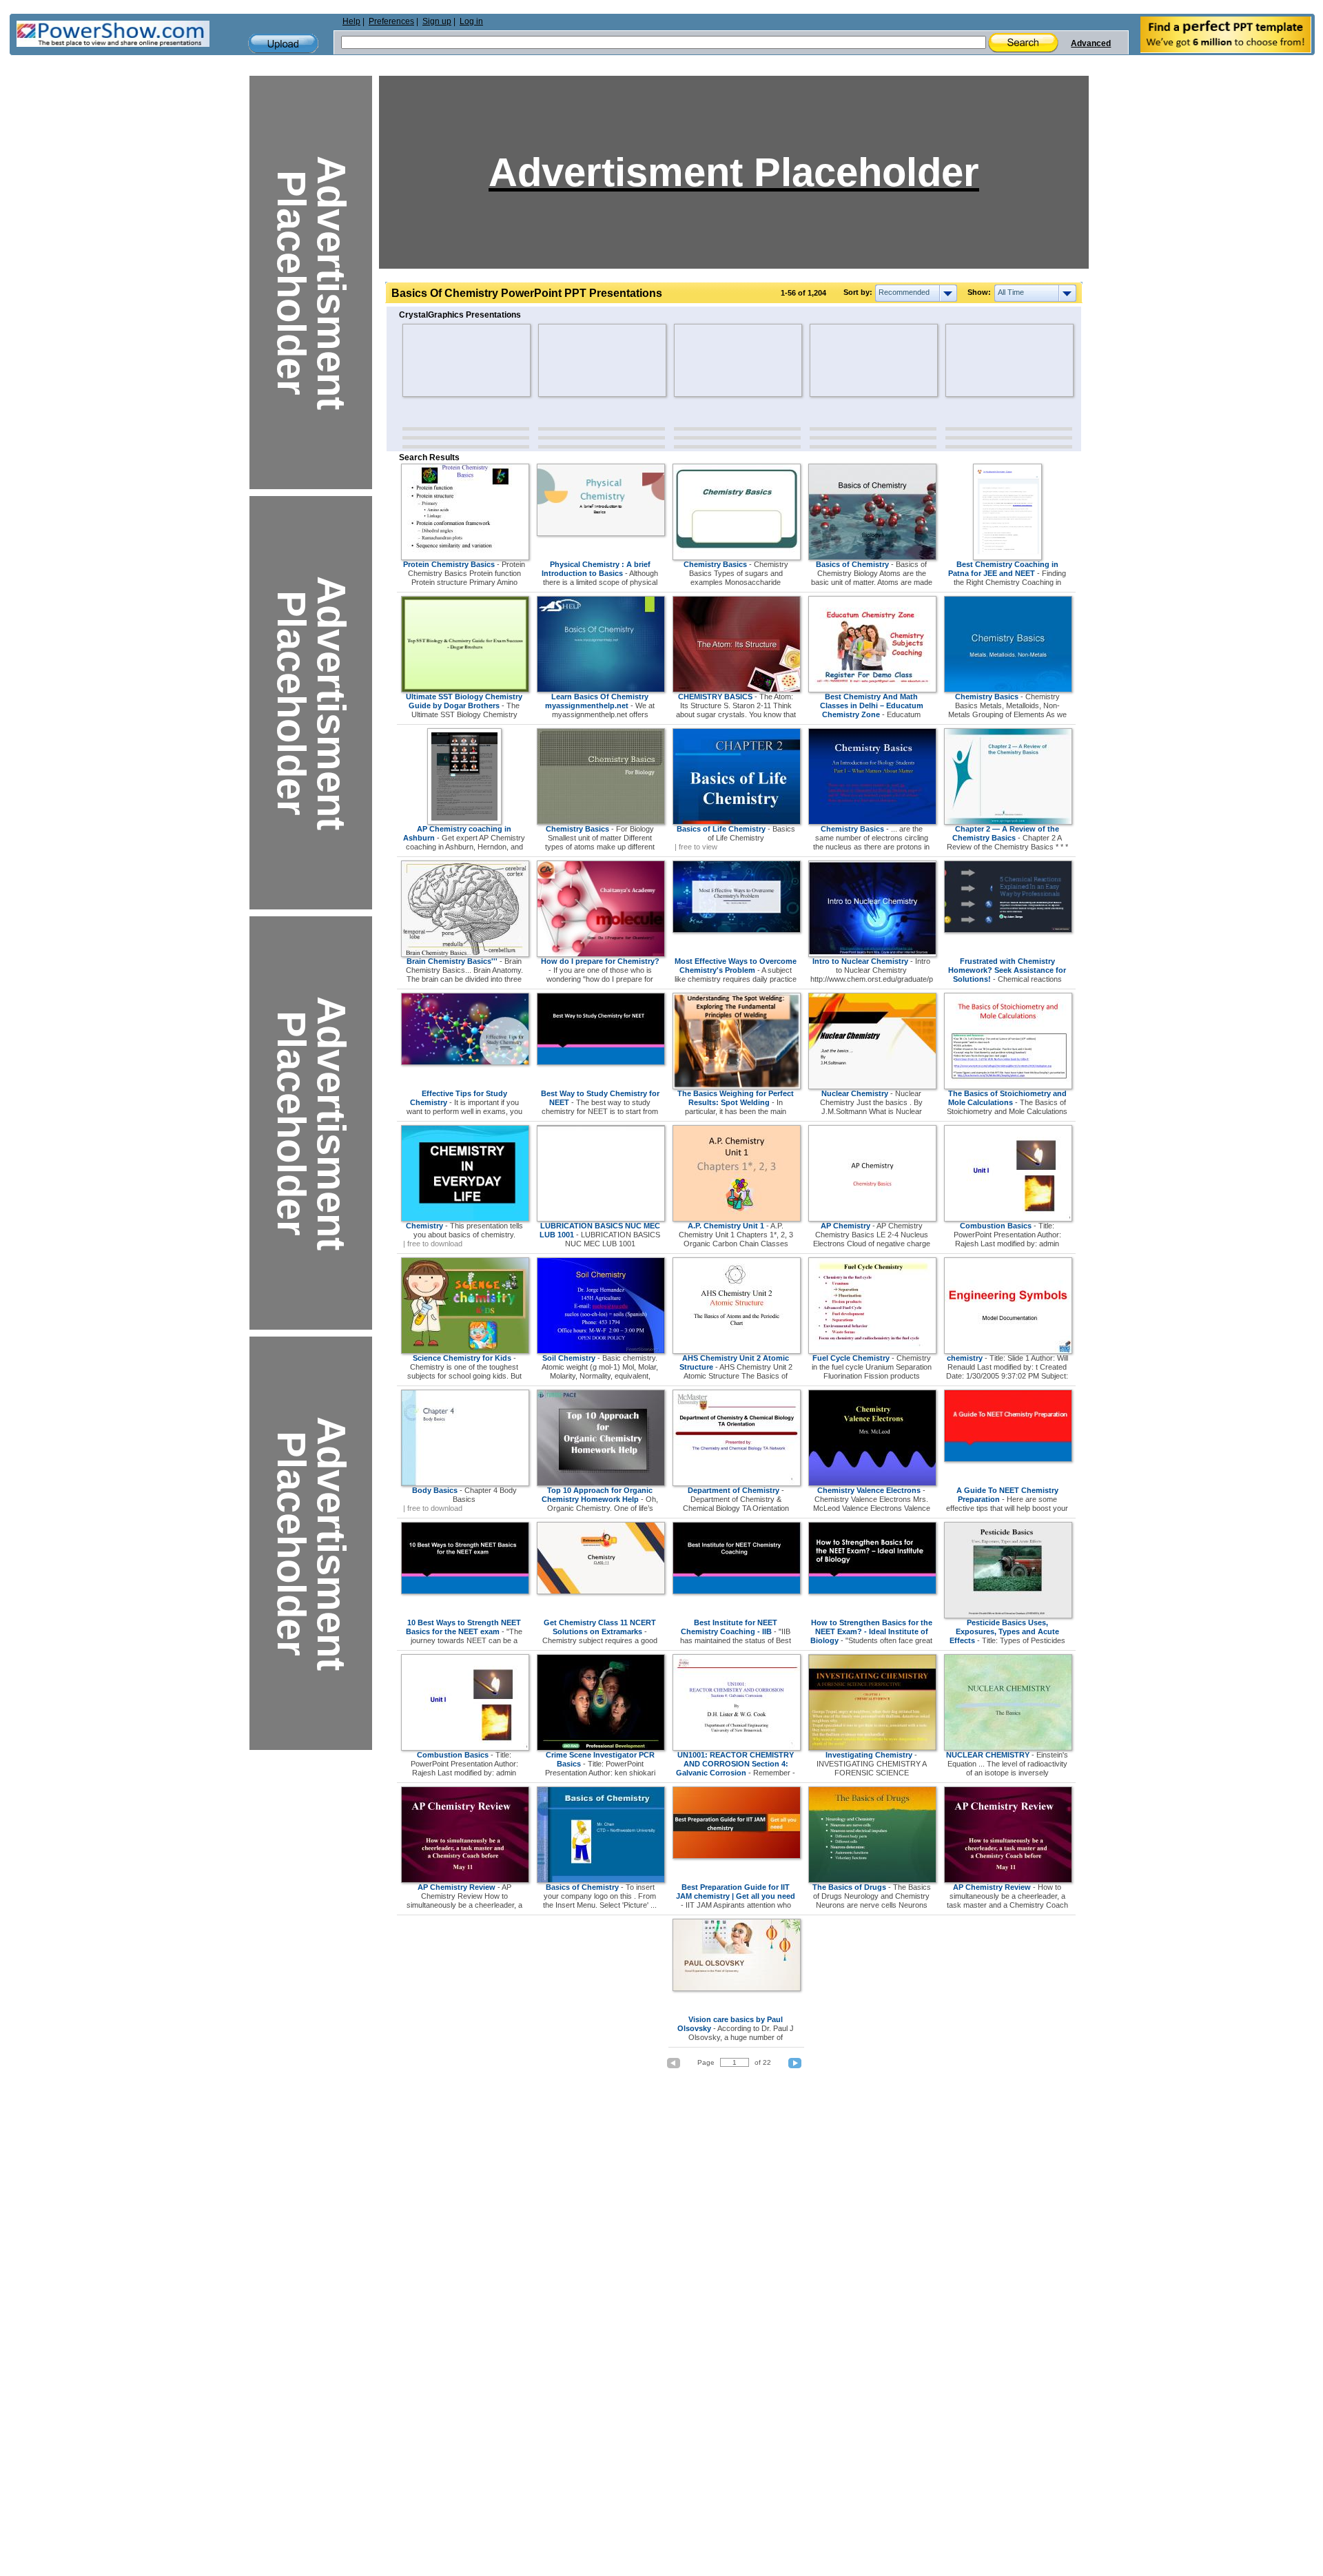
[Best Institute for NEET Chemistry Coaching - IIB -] (737, 1591)
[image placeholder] (443, 360)
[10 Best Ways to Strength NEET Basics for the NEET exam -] (465, 1591)
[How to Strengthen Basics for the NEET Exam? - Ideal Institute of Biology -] (872, 1591)
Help (351, 21)
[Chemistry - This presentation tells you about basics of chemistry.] (465, 1219)
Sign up (437, 21)
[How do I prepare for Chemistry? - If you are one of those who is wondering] (601, 954)
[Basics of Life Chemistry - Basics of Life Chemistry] (737, 822)
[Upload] (283, 44)
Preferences (391, 21)
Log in (471, 21)
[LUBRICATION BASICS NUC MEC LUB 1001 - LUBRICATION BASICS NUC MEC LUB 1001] (601, 1219)
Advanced (1091, 43)
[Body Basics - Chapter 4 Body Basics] (465, 1483)
